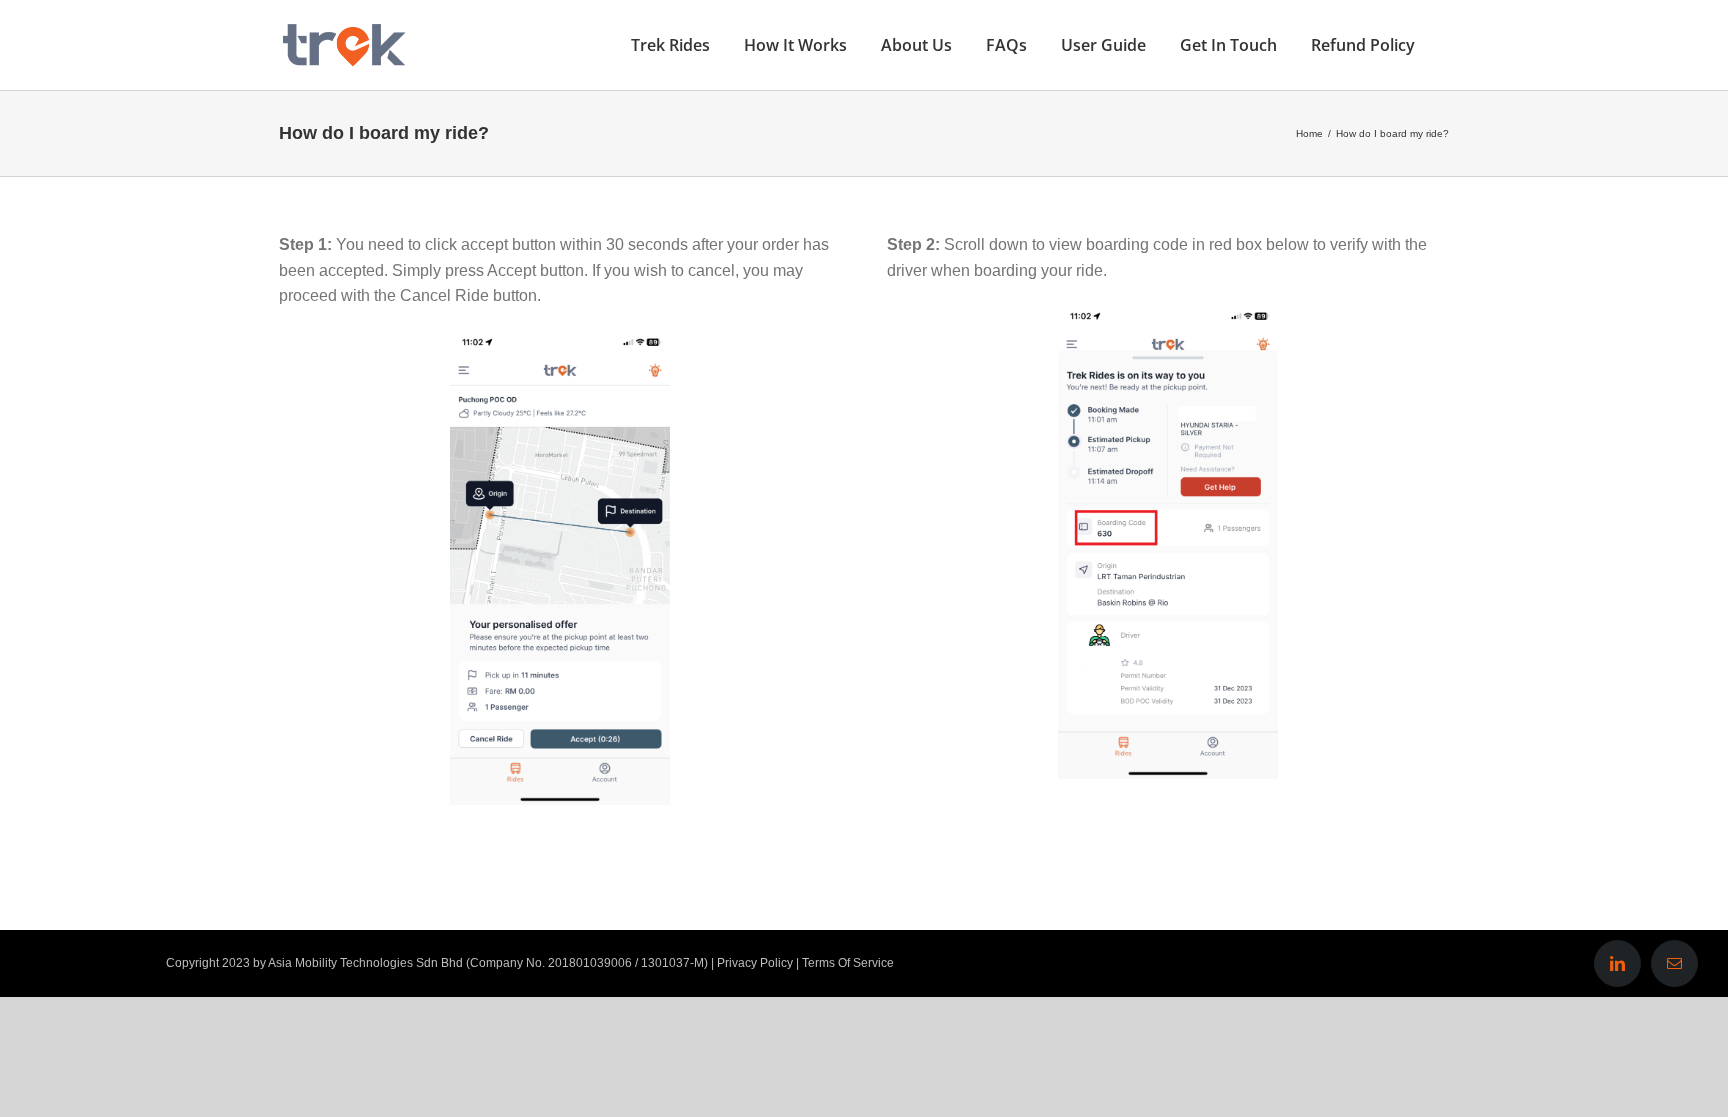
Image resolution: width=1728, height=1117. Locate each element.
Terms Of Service (848, 963)
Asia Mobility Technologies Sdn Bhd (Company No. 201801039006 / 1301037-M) (488, 963)
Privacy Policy (755, 963)
